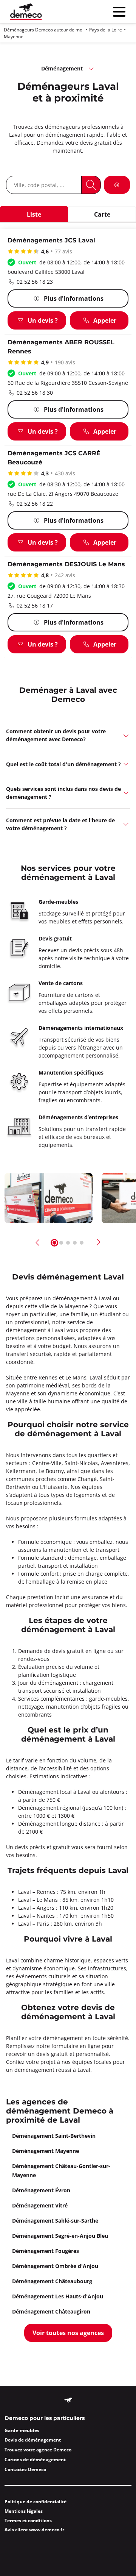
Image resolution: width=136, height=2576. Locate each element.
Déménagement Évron (41, 2190)
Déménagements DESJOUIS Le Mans (66, 565)
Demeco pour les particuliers (45, 2418)
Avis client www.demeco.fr (34, 2530)
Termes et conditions (28, 2521)
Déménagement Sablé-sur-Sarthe (55, 2221)
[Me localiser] (117, 185)
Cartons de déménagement (35, 2460)
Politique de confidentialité (36, 2502)
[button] (68, 735)
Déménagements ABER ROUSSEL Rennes (61, 347)
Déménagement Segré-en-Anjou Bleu (60, 2236)
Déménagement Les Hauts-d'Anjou (58, 2296)
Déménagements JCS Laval (51, 241)
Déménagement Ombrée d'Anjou (55, 2266)
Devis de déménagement (33, 2440)
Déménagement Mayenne (46, 2151)
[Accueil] (26, 12)
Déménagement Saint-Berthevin (54, 2136)
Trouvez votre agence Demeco (38, 2450)
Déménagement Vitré (40, 2205)
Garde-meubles (22, 2430)
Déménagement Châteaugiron (51, 2311)
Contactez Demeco (25, 2469)
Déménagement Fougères (46, 2251)
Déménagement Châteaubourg (52, 2281)
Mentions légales (24, 2511)
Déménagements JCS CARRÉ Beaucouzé (54, 458)
